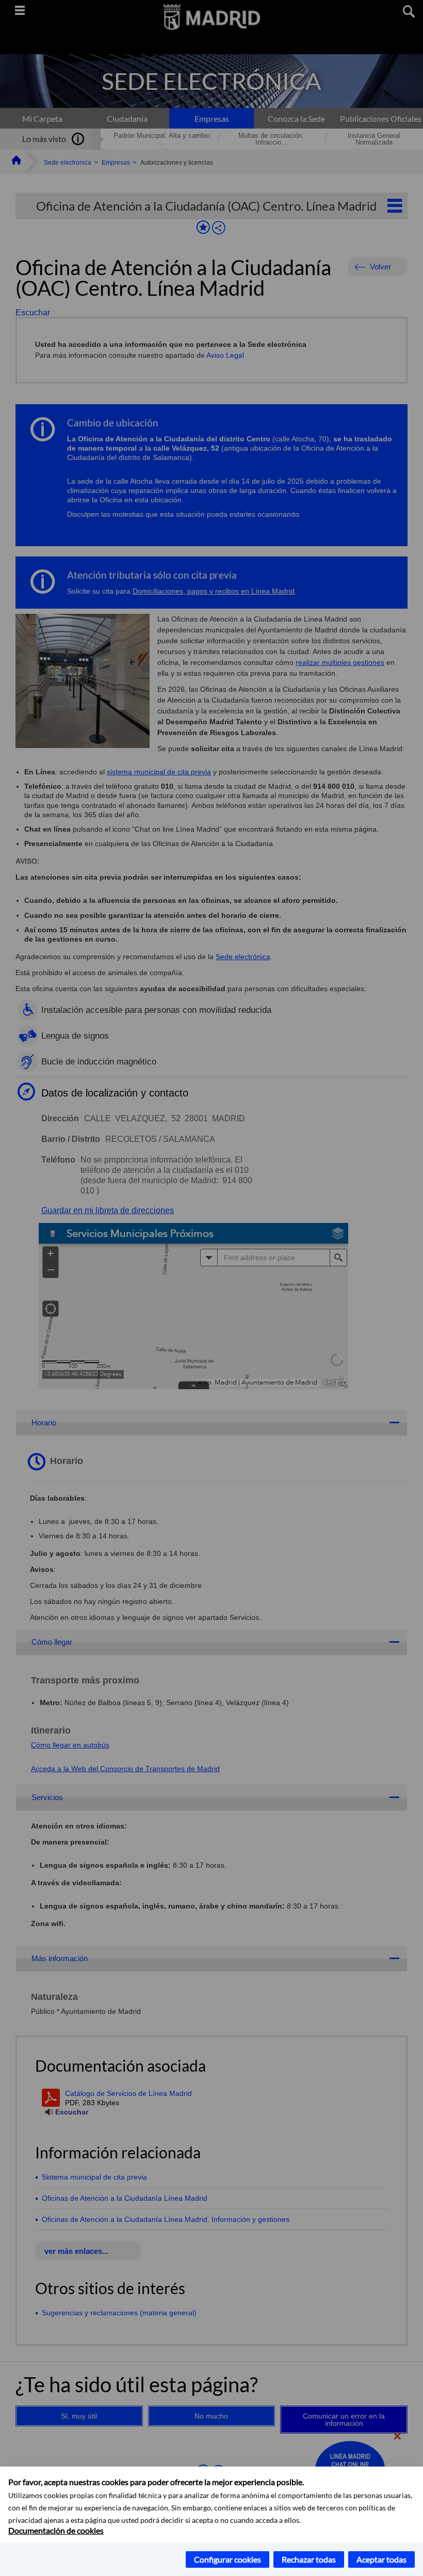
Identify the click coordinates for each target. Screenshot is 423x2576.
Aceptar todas (381, 2559)
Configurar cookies (227, 2559)
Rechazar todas (309, 2559)
